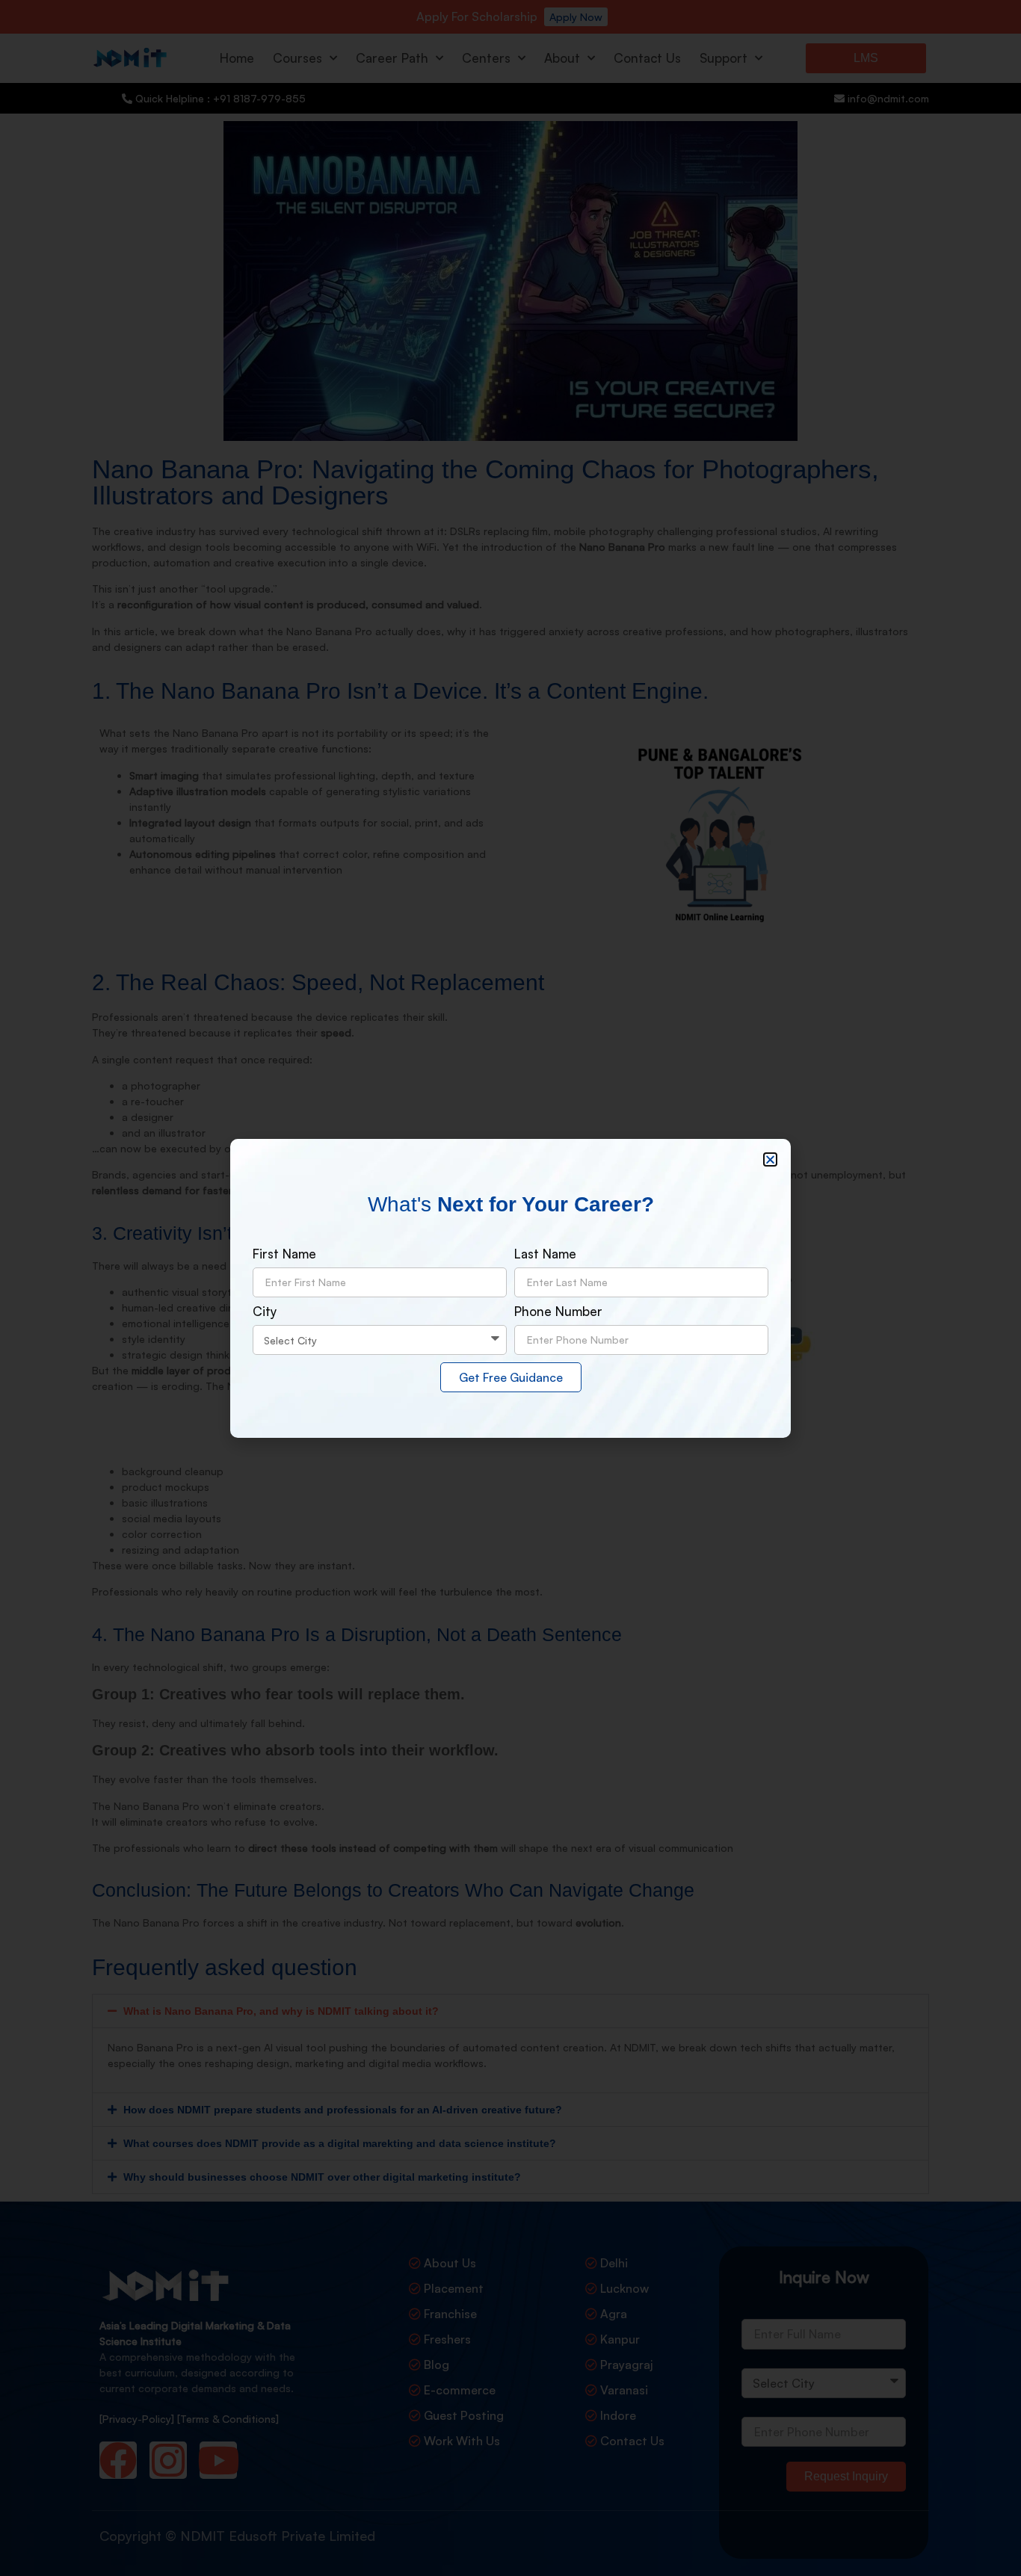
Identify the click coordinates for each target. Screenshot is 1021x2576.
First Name (284, 1254)
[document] (510, 1288)
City (265, 1312)
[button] (770, 1159)
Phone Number (558, 1312)
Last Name (545, 1254)
